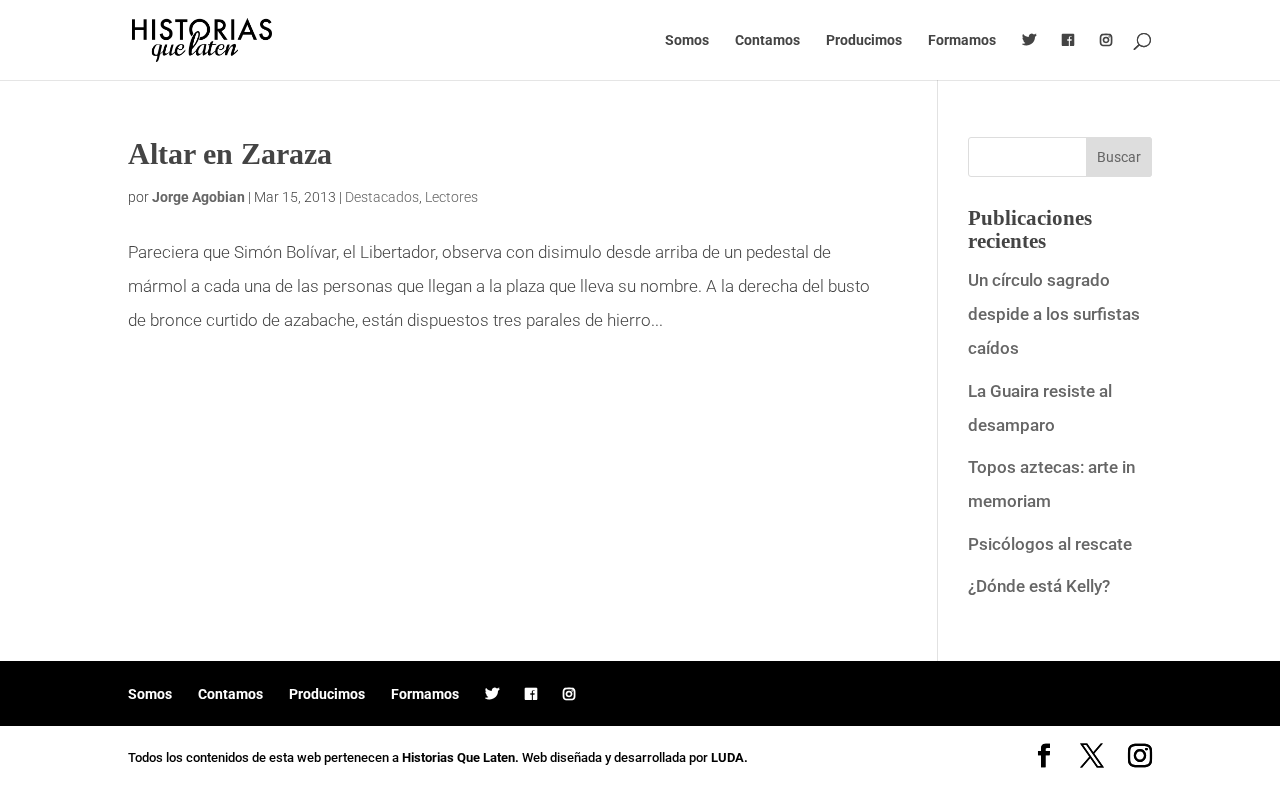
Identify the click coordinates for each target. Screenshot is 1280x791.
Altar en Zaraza (230, 153)
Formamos (962, 40)
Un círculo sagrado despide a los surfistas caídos (1054, 314)
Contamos (767, 40)
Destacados (382, 197)
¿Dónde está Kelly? (1039, 586)
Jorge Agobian (198, 197)
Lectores (451, 197)
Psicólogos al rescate (1050, 544)
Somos (687, 40)
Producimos (864, 40)
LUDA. (729, 757)
